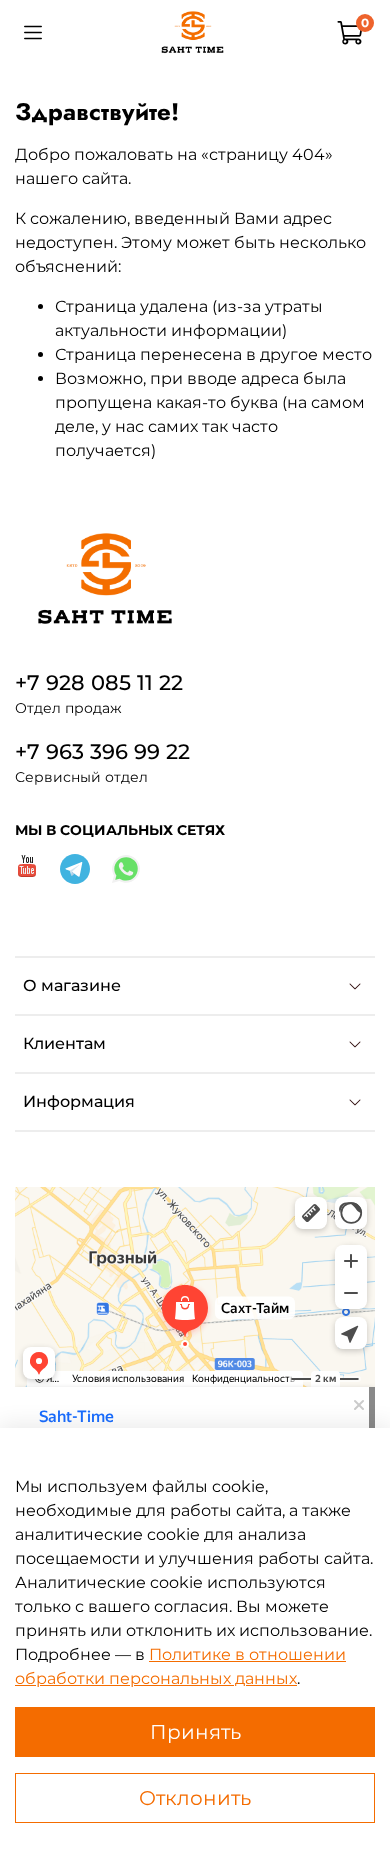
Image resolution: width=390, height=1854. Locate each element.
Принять (195, 1732)
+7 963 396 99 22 (102, 751)
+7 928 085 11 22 (99, 682)
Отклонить (195, 1798)
